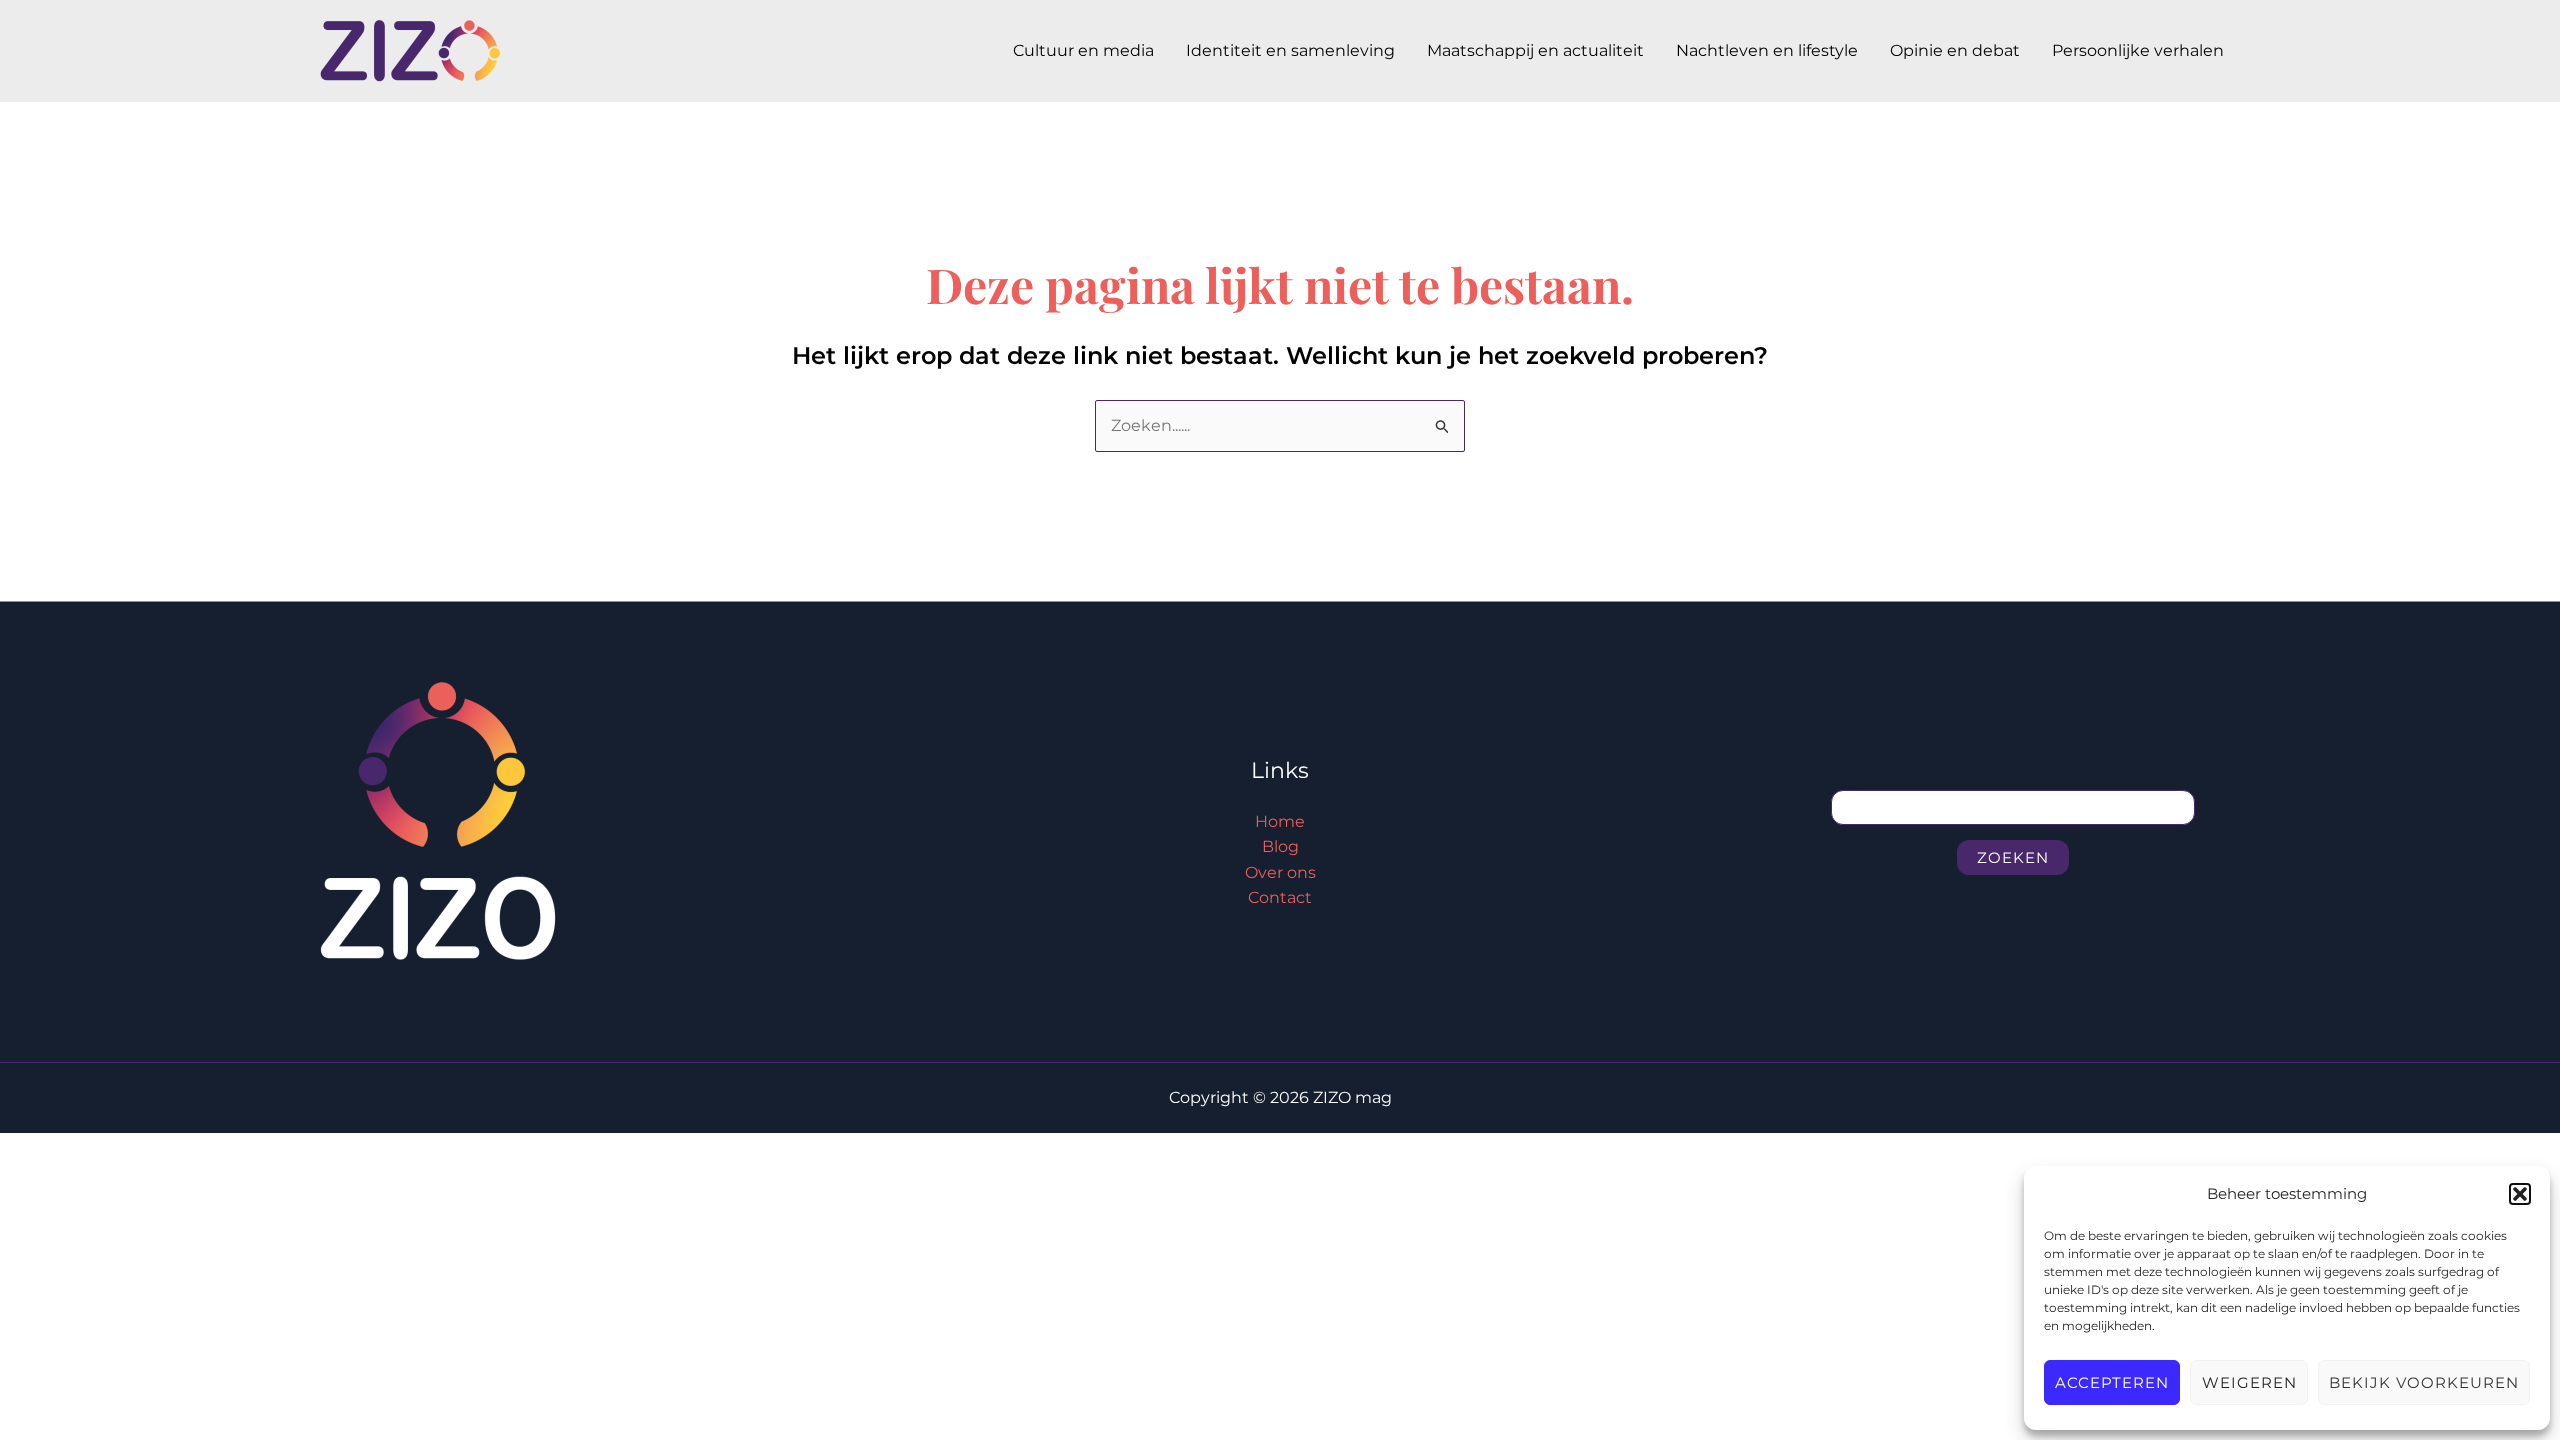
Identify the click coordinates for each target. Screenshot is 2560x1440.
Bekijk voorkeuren (2424, 1382)
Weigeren (2249, 1382)
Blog (1280, 846)
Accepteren (2112, 1382)
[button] (2520, 1194)
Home (1280, 821)
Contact (1280, 897)
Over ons (1280, 872)
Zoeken (2013, 857)
